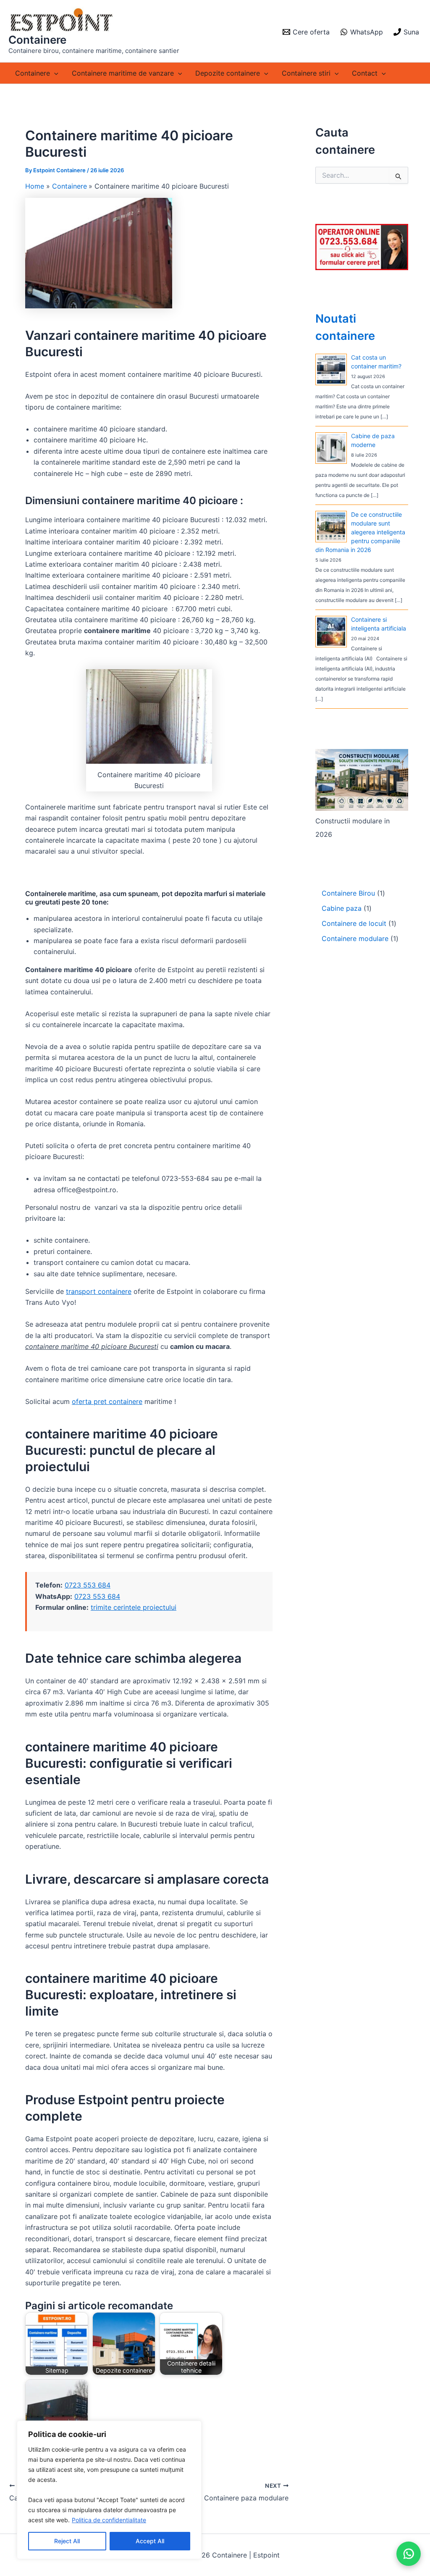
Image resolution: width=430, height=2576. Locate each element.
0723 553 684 (88, 1585)
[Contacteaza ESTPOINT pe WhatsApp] (409, 2554)
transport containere (99, 1291)
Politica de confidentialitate (109, 2520)
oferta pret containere (107, 1401)
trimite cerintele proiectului (134, 1607)
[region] (109, 2490)
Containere (37, 40)
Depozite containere (228, 73)
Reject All (67, 2541)
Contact (365, 73)
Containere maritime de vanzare (123, 73)
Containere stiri (306, 73)
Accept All (150, 2541)
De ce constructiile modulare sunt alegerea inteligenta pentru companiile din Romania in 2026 (360, 532)
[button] (54, 73)
